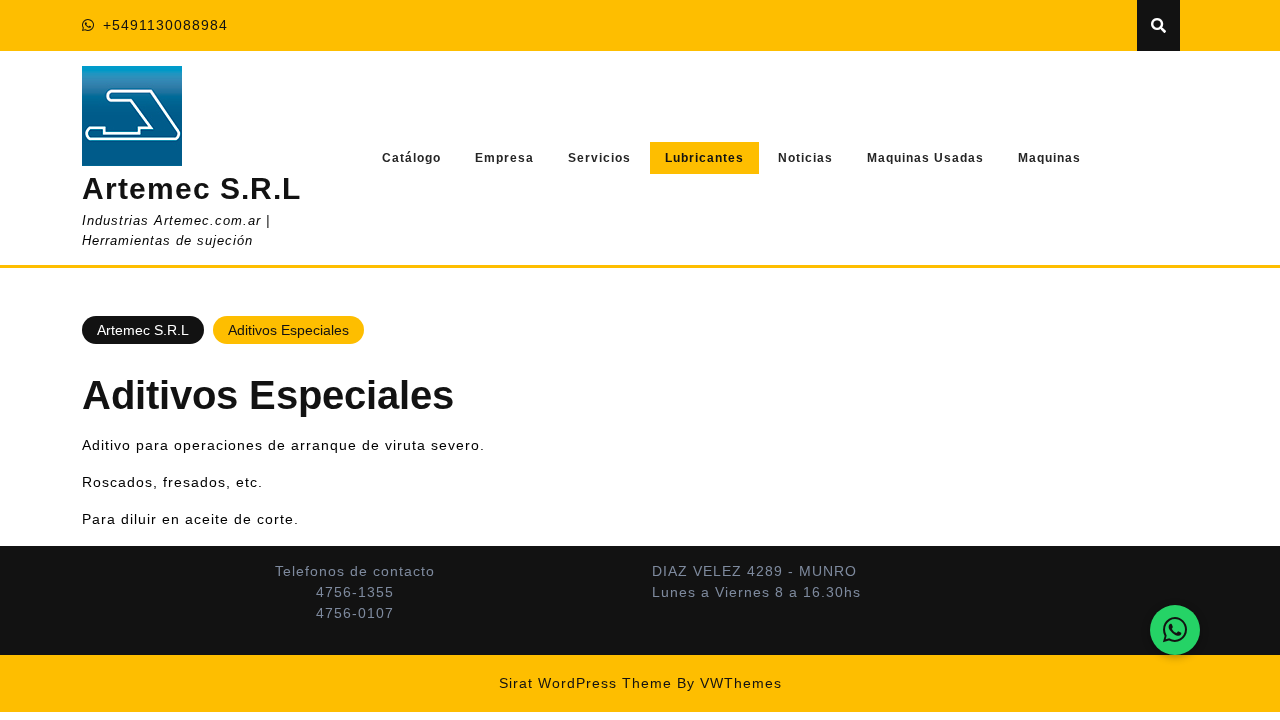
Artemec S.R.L (191, 188)
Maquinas (1049, 158)
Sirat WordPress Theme (585, 683)
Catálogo (411, 158)
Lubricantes (704, 158)
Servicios (599, 158)
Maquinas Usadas (925, 158)
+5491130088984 (165, 25)
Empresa (504, 158)
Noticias (805, 158)
